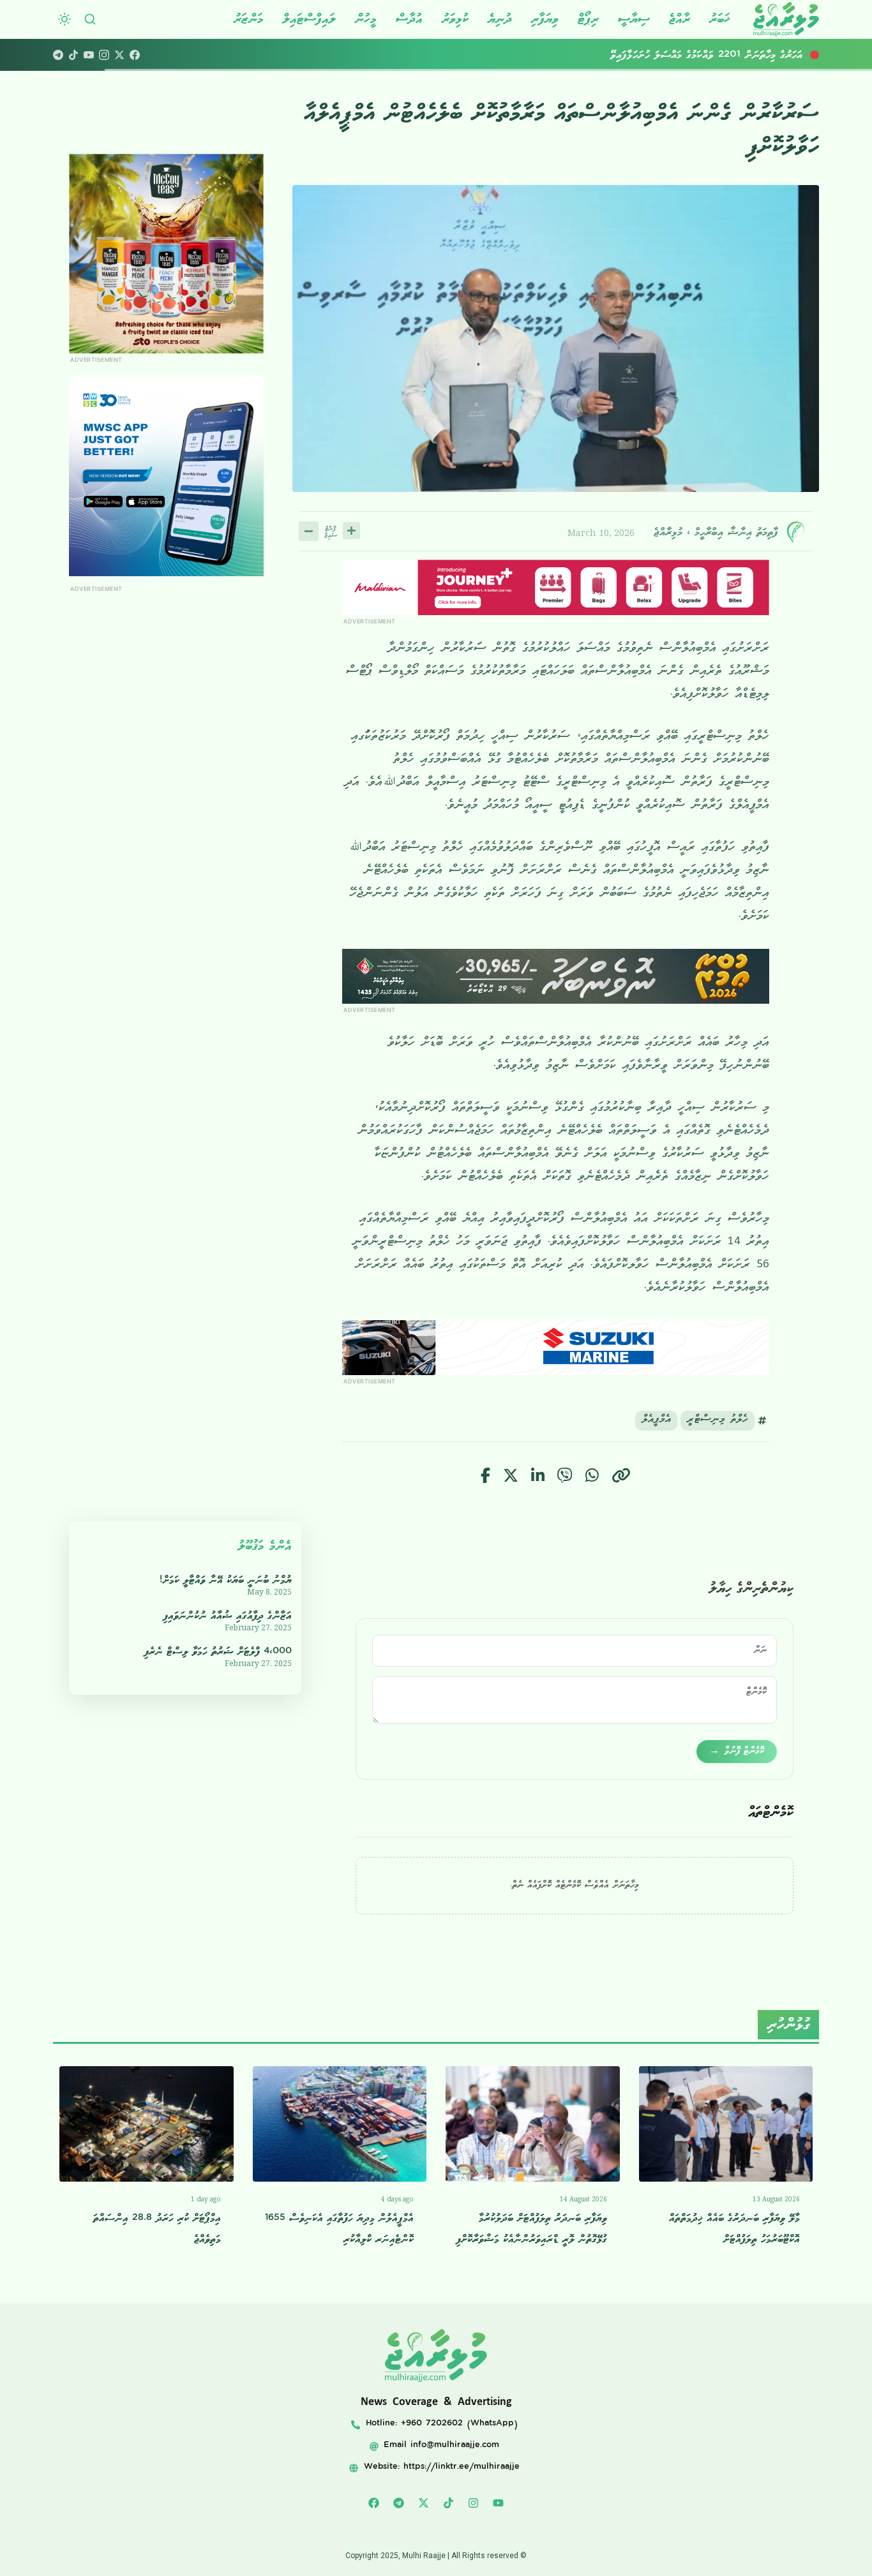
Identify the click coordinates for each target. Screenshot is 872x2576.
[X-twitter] (424, 2503)
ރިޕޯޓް (588, 19)
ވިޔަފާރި (545, 19)
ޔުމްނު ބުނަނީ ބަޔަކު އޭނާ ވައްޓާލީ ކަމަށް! (226, 1580)
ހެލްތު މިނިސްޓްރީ (718, 1421)
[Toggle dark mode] (64, 19)
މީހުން (366, 19)
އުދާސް (409, 19)
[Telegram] (58, 55)
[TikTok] (73, 55)
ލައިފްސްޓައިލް (309, 19)
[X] (119, 55)
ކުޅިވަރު (455, 19)
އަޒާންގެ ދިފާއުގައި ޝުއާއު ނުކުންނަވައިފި (228, 1616)
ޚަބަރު (720, 19)
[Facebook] (135, 55)
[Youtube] (499, 2503)
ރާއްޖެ (680, 19)
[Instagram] (104, 55)
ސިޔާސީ (634, 19)
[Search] (90, 19)
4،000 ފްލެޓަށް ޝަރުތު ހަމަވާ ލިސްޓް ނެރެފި (218, 1652)
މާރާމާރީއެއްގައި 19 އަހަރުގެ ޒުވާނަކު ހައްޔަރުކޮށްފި (721, 55)
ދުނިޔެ (500, 19)
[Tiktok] (449, 2503)
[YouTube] (89, 55)
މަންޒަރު (249, 19)
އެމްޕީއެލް (656, 1421)
